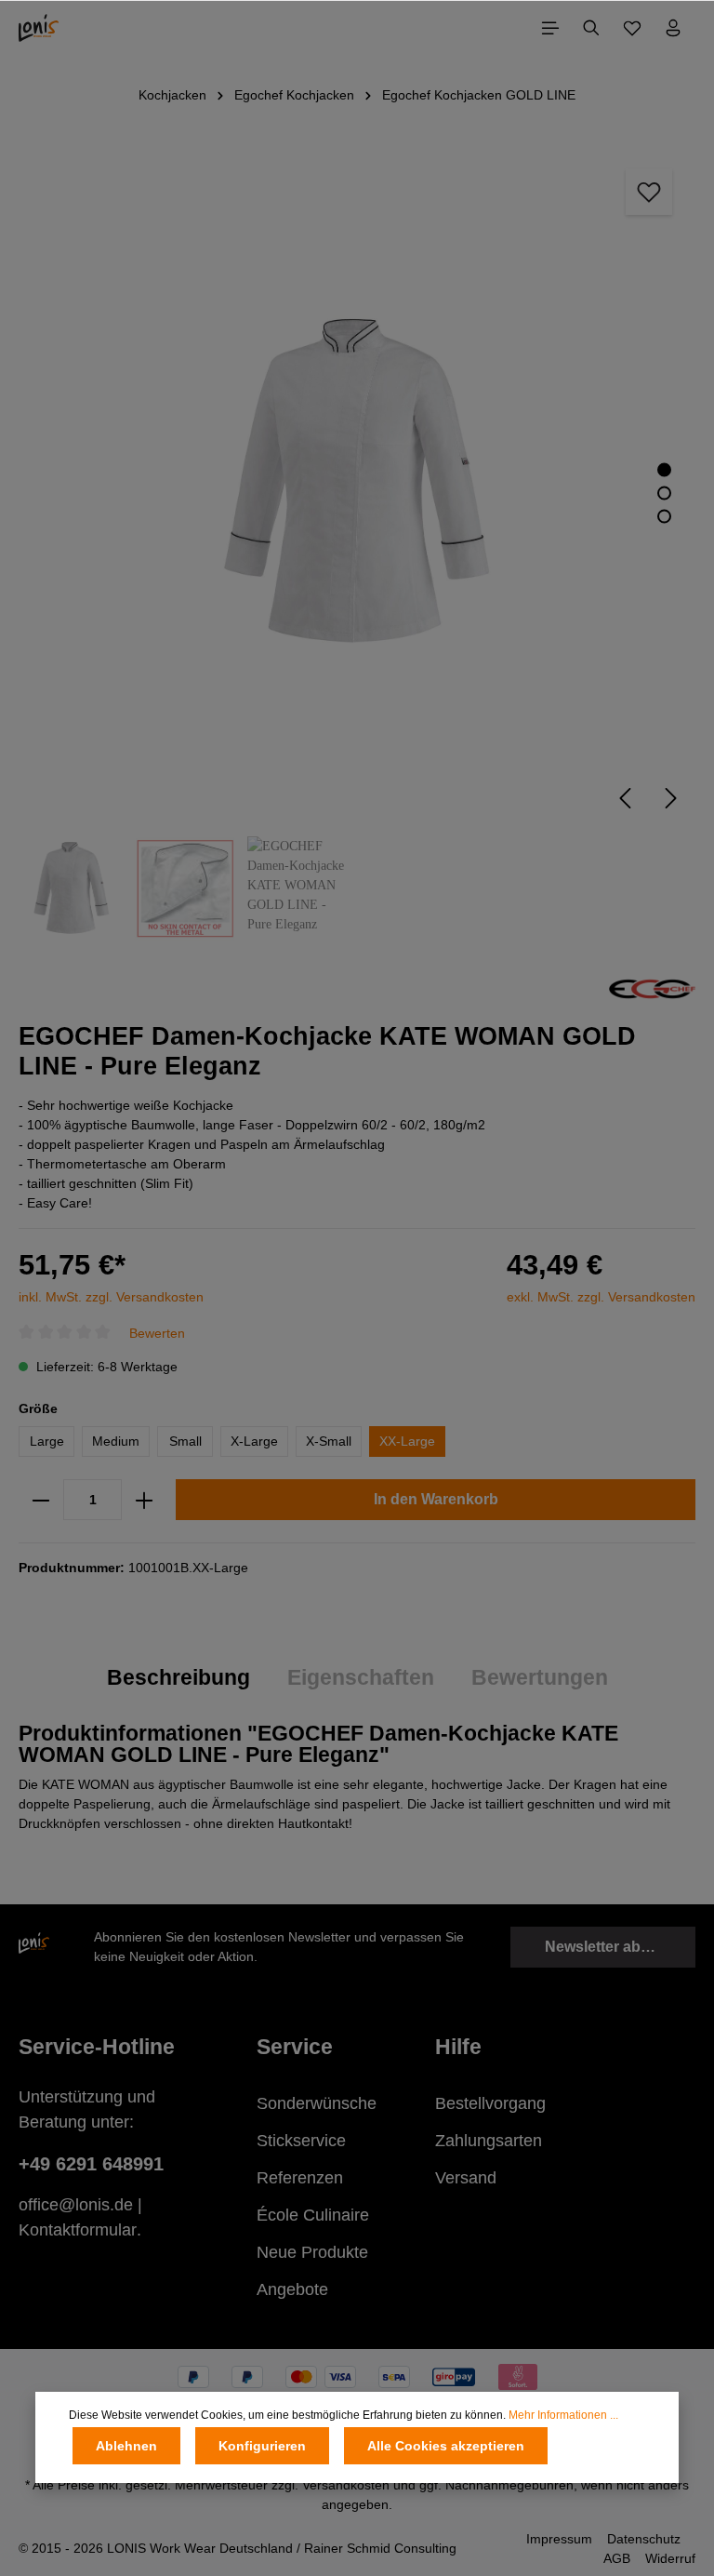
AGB (617, 2558)
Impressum (559, 2539)
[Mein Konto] (673, 28)
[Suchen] (591, 28)
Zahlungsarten (489, 2141)
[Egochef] (652, 988)
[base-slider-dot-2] (664, 494)
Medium (116, 1441)
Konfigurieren (262, 2446)
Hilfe (458, 2047)
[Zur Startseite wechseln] (39, 28)
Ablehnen (126, 2446)
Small (185, 1441)
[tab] (178, 1678)
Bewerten (157, 1332)
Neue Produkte (312, 2252)
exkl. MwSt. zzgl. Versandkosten (601, 1297)
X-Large (254, 1441)
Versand (466, 2178)
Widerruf (670, 2558)
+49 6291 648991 (91, 2164)
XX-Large (407, 1441)
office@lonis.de (76, 2205)
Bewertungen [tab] (540, 1677)
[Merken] (649, 192)
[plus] (144, 1500)
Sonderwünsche (317, 2103)
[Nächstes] (671, 798)
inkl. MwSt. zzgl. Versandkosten (111, 1297)
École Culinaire (313, 2215)
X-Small (329, 1441)
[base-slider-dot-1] (664, 470)
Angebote (292, 2289)
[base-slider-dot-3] (664, 517)
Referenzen (300, 2178)
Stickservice (301, 2141)
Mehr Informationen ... (563, 2415)
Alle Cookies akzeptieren (446, 2446)
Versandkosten (346, 2485)
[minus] (41, 1500)
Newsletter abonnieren (620, 1947)
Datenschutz (644, 2539)
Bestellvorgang (490, 2103)
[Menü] (550, 28)
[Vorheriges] (625, 798)
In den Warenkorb (436, 1499)
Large (47, 1441)
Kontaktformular (78, 2230)
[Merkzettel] (632, 28)
